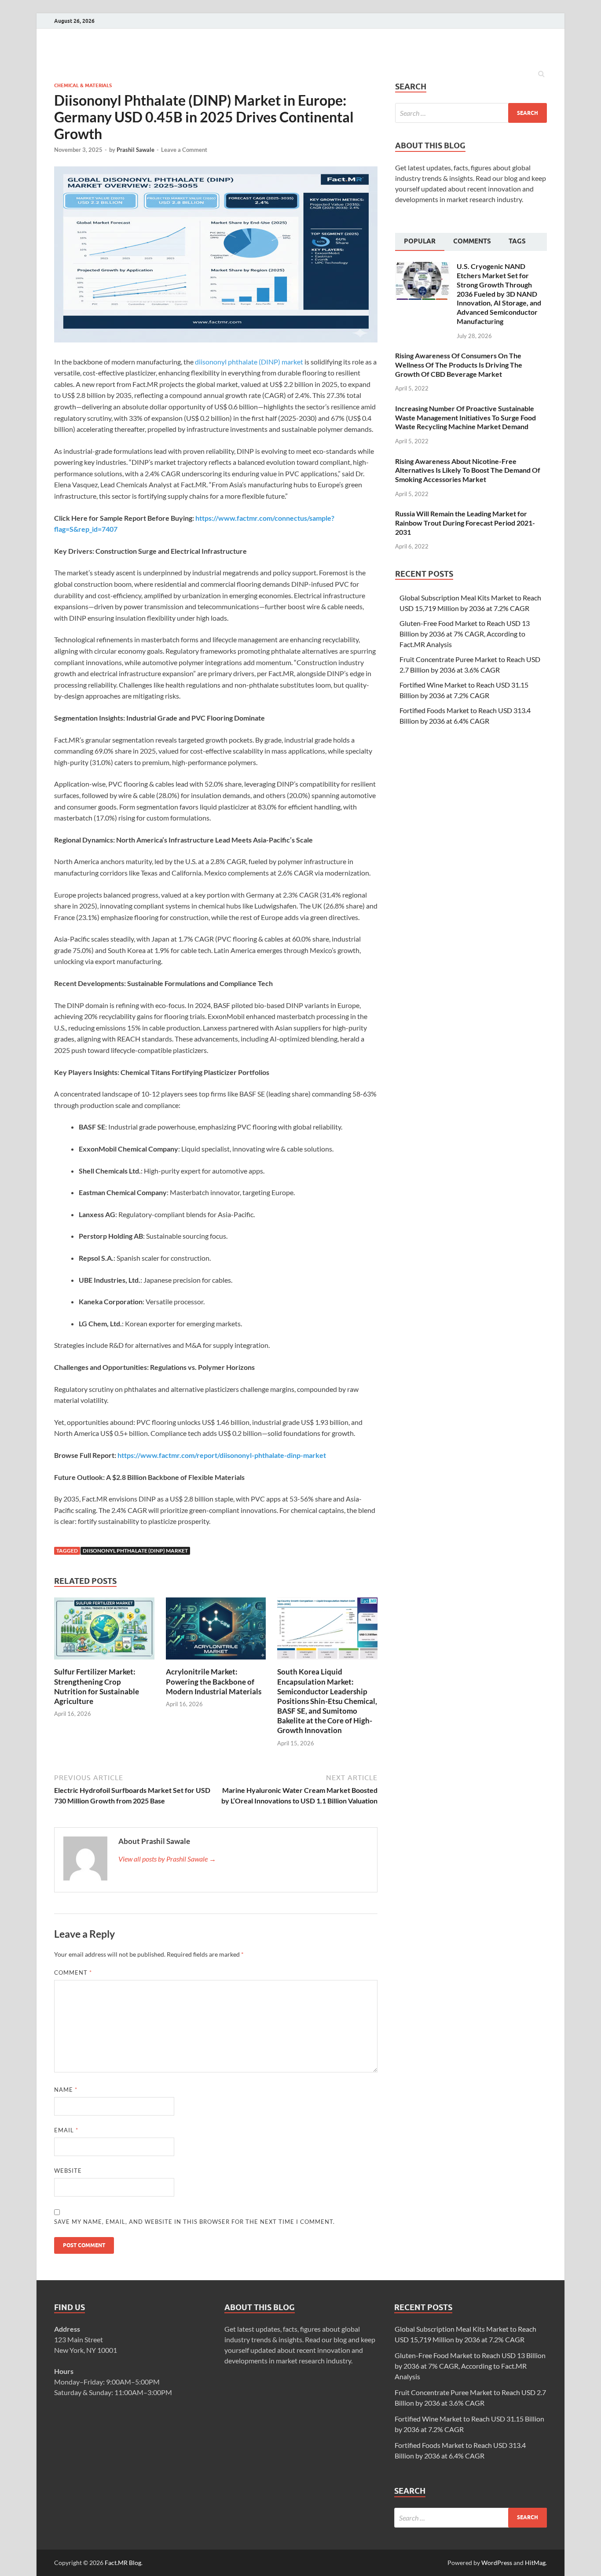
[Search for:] (471, 113)
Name (66, 2090)
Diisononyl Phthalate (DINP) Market (135, 1551)
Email (66, 2130)
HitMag (535, 2563)
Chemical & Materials (83, 85)
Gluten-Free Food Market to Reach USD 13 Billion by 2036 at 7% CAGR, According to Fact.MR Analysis (465, 634)
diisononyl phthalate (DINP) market (249, 362)
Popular (420, 241)
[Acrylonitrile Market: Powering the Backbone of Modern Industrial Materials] (216, 1662)
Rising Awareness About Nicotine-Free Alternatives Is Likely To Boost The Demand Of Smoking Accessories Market (468, 470)
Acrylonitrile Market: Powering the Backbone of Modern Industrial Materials (214, 1681)
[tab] (420, 242)
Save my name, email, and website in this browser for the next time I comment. (194, 2222)
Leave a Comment (184, 150)
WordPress (497, 2563)
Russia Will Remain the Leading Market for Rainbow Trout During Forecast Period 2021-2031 (465, 523)
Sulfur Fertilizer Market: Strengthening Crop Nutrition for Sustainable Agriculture (97, 1686)
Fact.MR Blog (123, 2563)
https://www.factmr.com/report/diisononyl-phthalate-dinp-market (222, 1455)
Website (68, 2171)
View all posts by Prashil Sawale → (167, 1859)
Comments (472, 241)
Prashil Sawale (136, 150)
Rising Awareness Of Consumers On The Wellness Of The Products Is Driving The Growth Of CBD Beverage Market (459, 365)
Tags (517, 241)
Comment (73, 1972)
